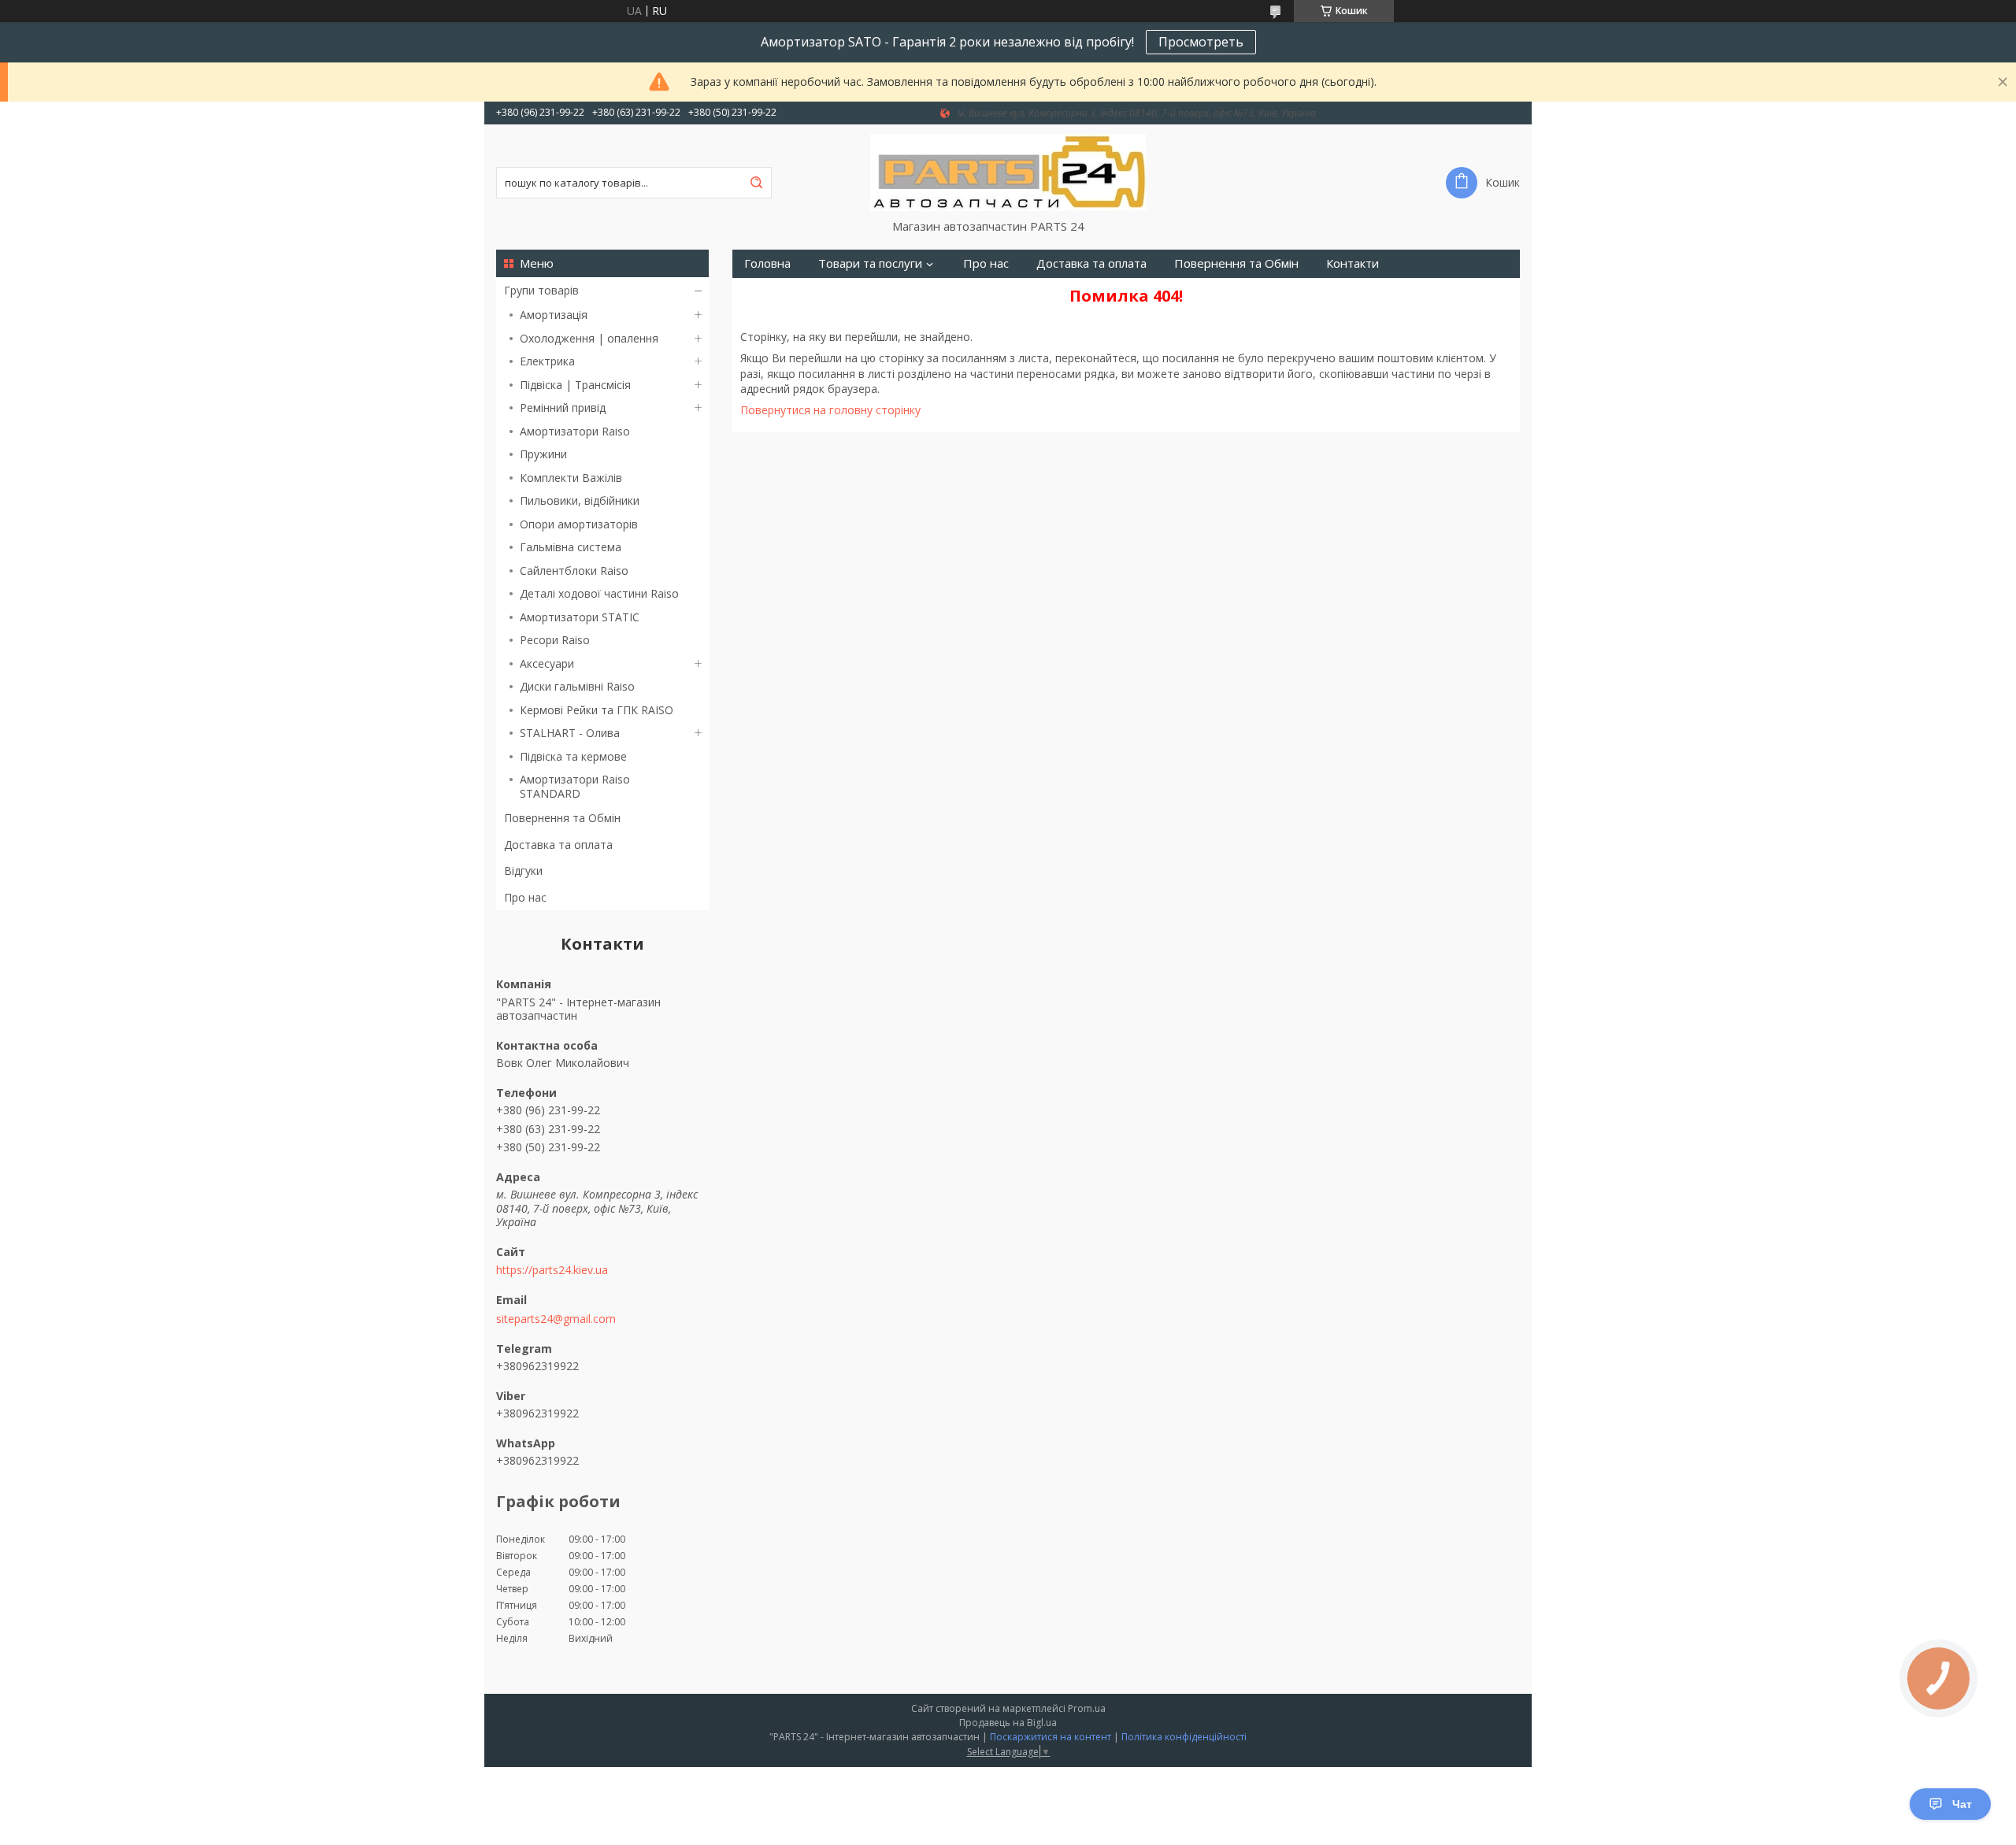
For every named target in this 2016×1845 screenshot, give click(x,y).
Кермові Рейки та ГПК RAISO (597, 710)
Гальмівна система (571, 547)
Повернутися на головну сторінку (830, 410)
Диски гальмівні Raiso (577, 686)
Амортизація (554, 315)
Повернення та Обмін (562, 818)
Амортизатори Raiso (575, 431)
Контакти (1353, 263)
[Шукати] (756, 183)
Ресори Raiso (555, 640)
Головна (767, 263)
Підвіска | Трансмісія (575, 385)
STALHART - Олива (570, 733)
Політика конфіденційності (1184, 1737)
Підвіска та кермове (573, 756)
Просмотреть (1201, 42)
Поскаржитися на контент (1051, 1737)
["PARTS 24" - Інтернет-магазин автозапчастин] (1008, 172)
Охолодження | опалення (589, 338)
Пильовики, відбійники (580, 500)
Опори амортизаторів (579, 524)
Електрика (547, 361)
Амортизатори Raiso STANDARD (575, 786)
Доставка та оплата (558, 845)
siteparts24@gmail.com (556, 1319)
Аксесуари (547, 663)
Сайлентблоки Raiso (574, 571)
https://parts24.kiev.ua (552, 1270)
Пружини (543, 454)
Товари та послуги (870, 263)
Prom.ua (1087, 1708)
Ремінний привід (563, 408)
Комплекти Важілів (571, 478)
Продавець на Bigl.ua (1008, 1723)
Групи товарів (541, 290)
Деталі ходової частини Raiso (599, 593)
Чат (1962, 1804)
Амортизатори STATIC (580, 617)
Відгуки (523, 871)
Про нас (525, 897)
